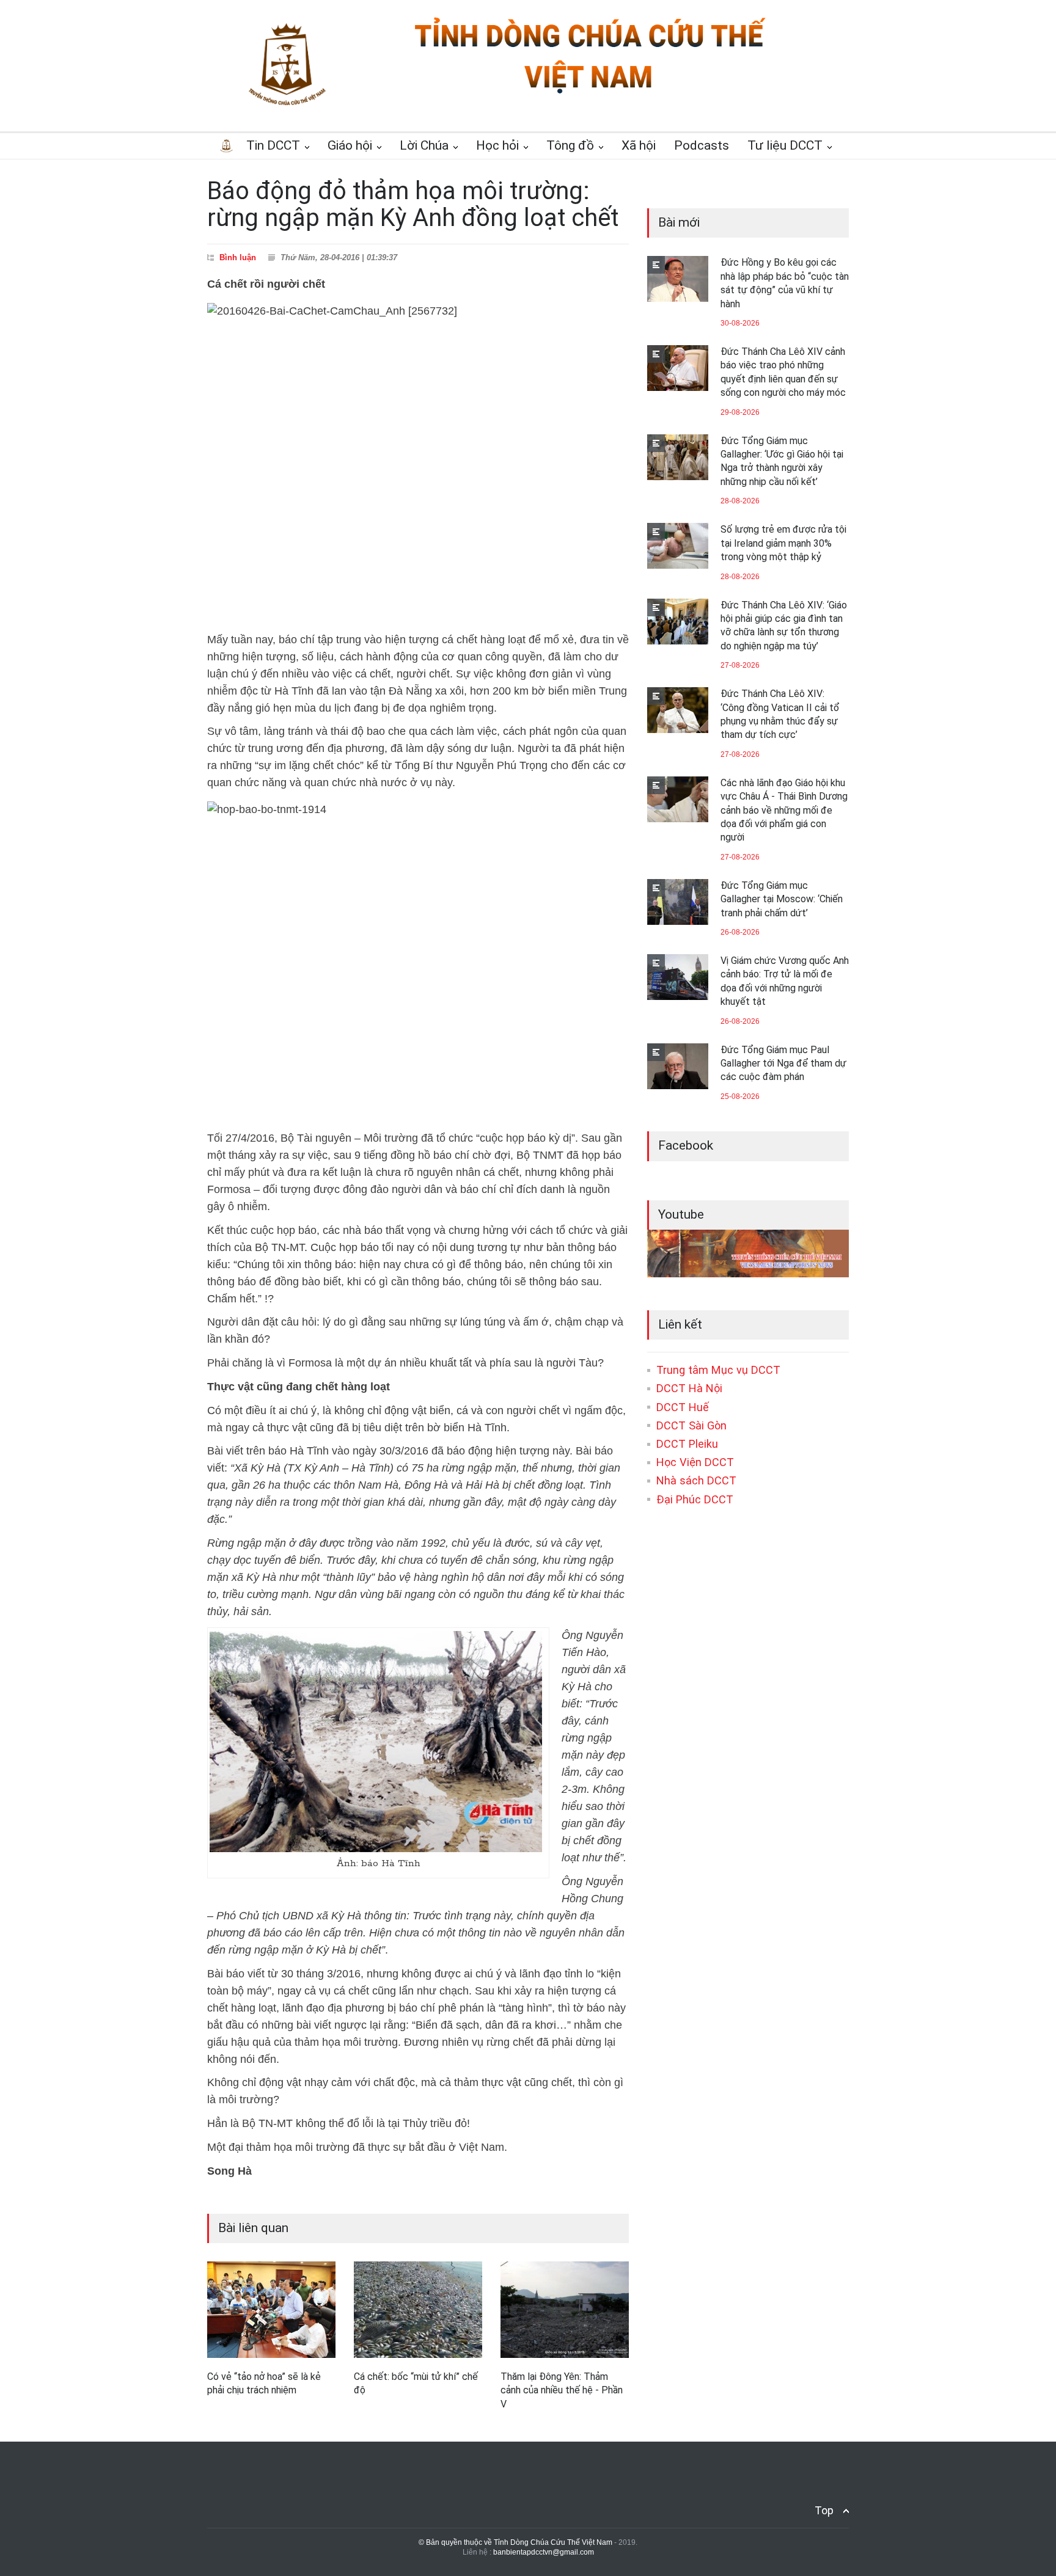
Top (824, 2510)
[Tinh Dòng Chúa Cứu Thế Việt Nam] (590, 93)
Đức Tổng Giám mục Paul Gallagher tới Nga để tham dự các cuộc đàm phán (783, 1064)
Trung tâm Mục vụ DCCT (718, 1370)
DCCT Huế (683, 1407)
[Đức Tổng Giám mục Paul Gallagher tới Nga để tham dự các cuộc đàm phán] (678, 1066)
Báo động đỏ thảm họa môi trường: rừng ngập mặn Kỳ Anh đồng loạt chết (413, 204)
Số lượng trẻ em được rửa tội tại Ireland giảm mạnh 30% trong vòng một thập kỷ (783, 543)
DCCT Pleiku (687, 1444)
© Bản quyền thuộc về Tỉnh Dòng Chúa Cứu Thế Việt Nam (515, 2542)
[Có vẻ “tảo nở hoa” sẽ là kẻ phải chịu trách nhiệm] (271, 2309)
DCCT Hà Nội (689, 1388)
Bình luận (238, 257)
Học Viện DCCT (695, 1462)
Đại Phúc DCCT (695, 1499)
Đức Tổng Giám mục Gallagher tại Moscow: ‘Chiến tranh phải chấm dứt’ (782, 899)
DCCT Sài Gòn (691, 1425)
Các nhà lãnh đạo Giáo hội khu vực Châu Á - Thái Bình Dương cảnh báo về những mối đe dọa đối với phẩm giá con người (784, 810)
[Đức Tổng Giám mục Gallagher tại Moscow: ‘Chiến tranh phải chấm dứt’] (678, 902)
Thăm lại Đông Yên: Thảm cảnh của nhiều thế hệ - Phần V (562, 2390)
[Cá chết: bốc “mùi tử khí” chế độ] (418, 2310)
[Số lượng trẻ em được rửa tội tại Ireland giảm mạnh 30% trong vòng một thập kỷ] (678, 546)
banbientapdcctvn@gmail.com (544, 2552)
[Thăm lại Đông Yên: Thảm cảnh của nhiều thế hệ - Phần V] (565, 2310)
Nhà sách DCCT (696, 1480)
